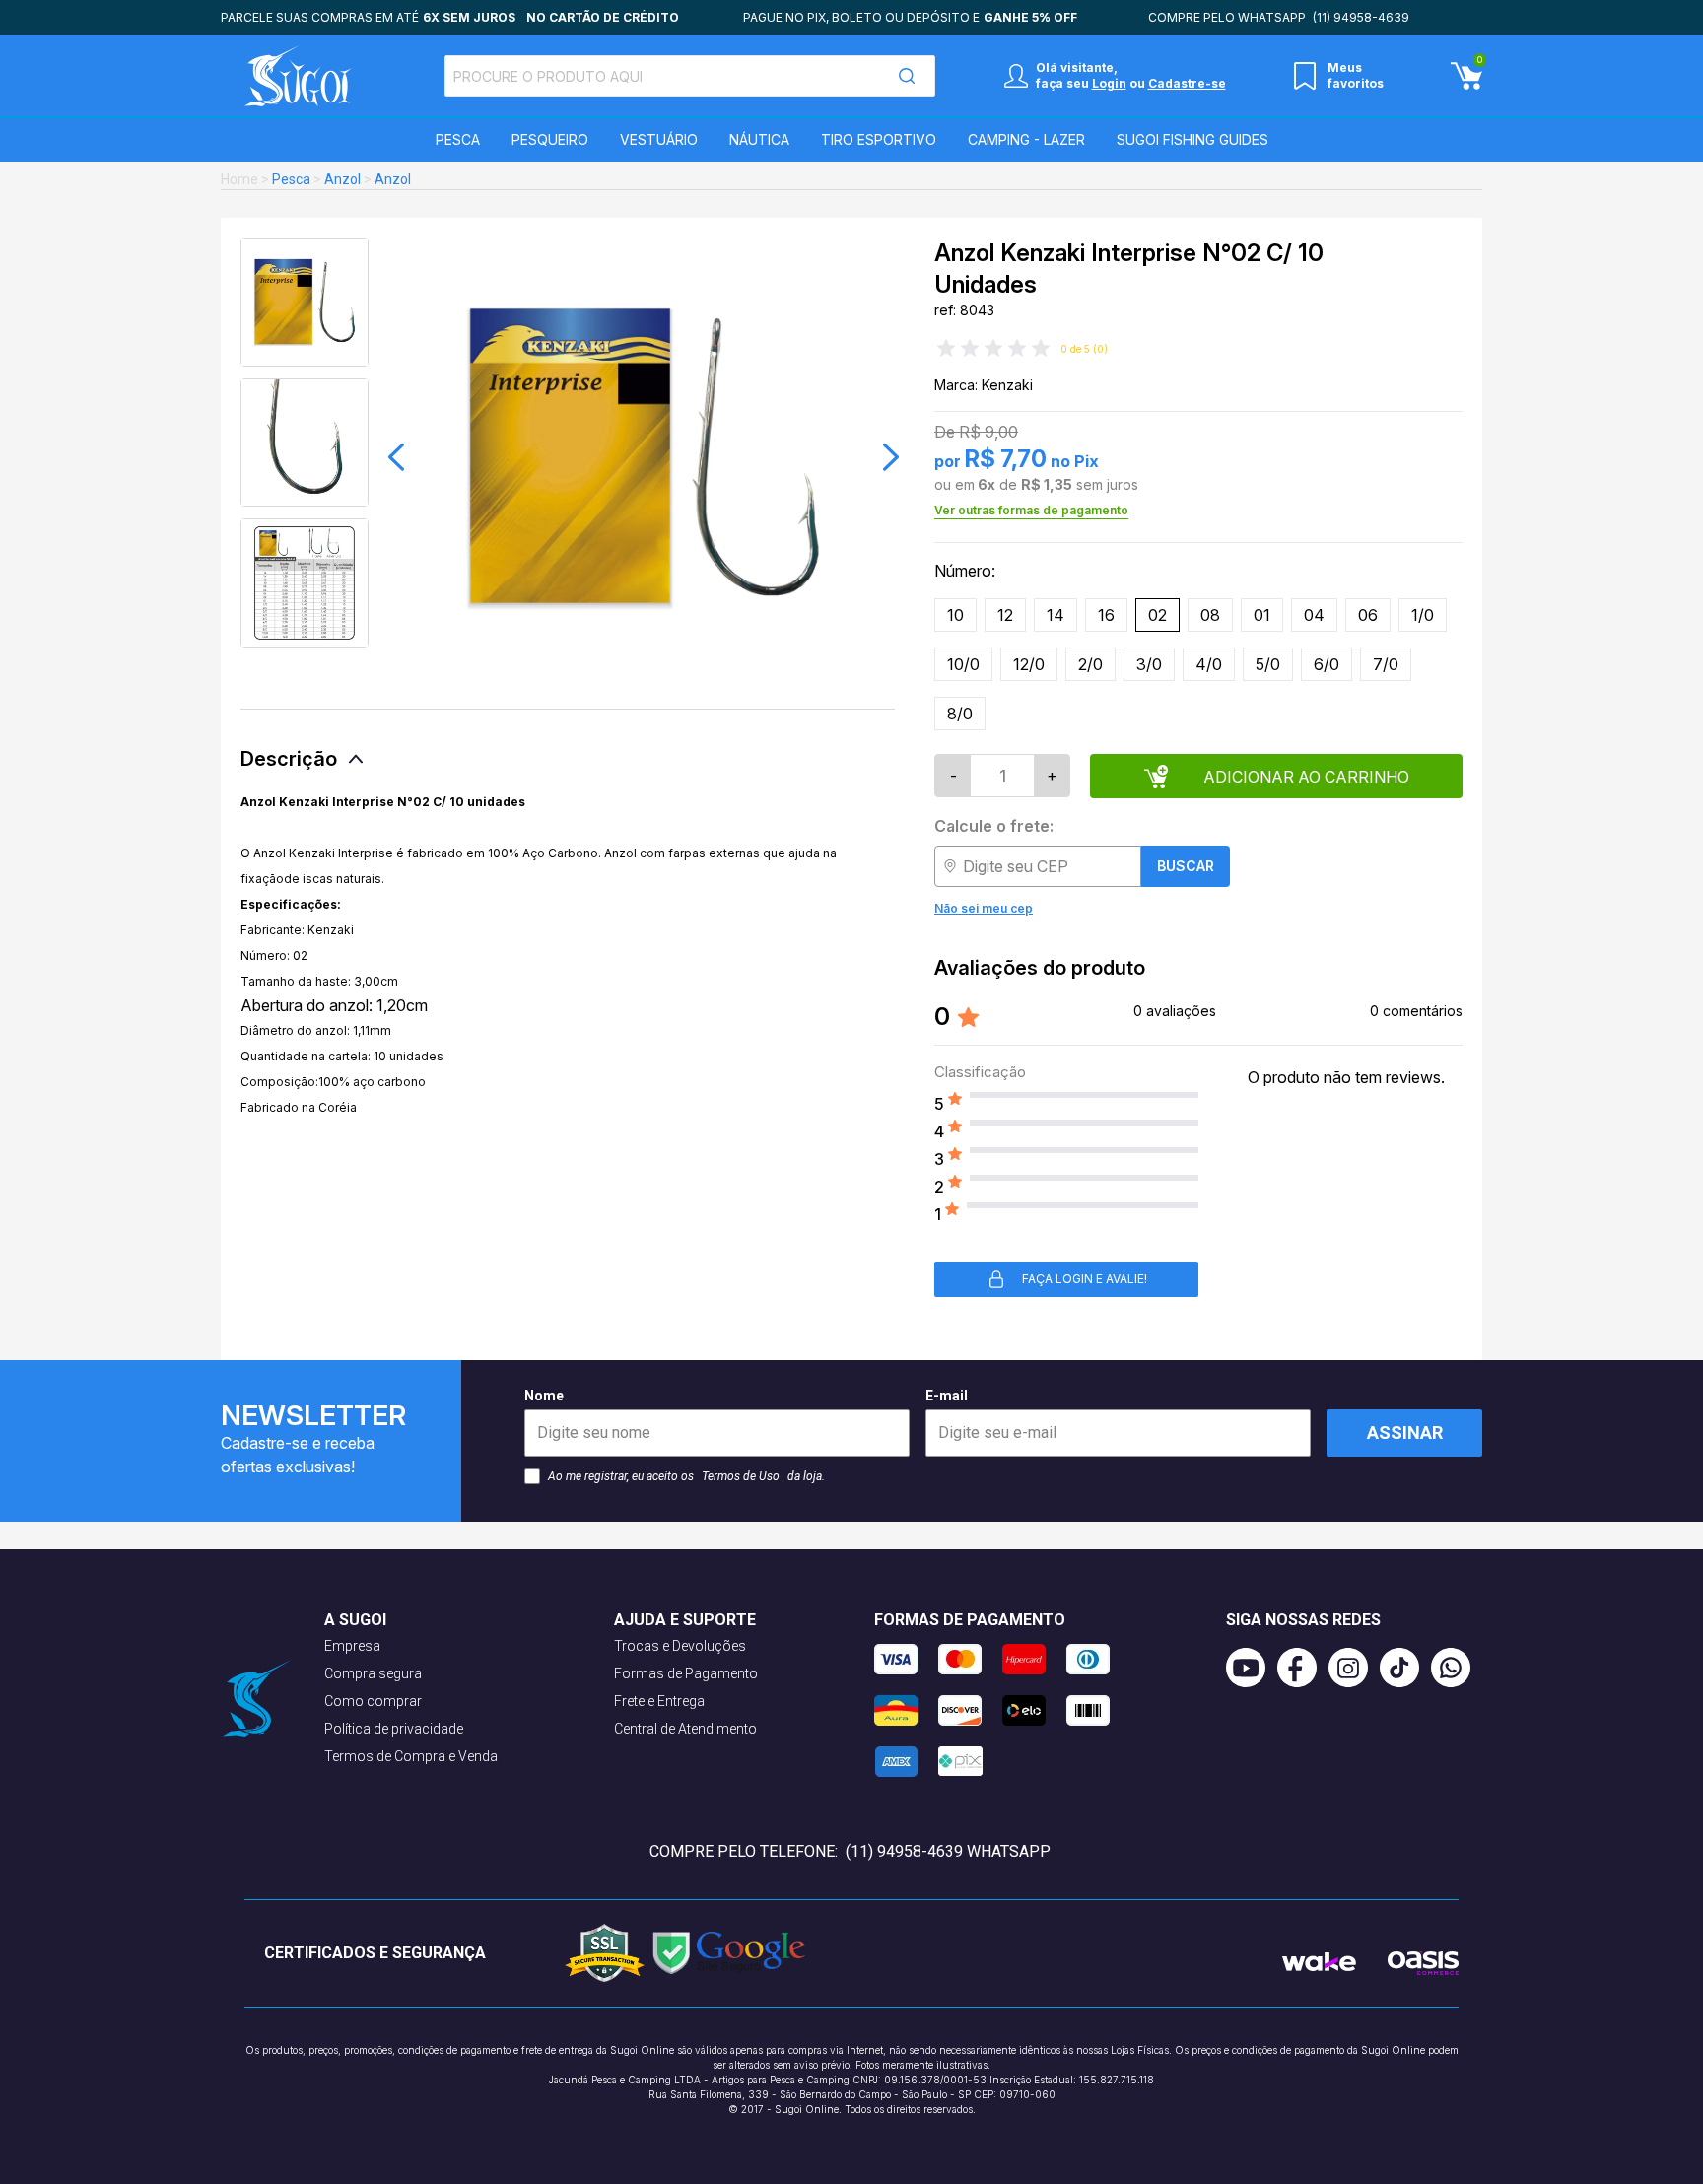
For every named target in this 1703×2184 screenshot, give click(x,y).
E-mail (947, 1396)
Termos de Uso (741, 1476)
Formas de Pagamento (686, 1673)
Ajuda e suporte (685, 1620)
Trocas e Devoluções (680, 1646)
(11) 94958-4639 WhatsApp (948, 1851)
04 (1314, 615)
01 (1262, 615)
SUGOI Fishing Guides (1192, 139)
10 (955, 615)
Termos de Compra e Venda (411, 1756)
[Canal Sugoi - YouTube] (1252, 1668)
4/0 (1209, 664)
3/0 (1149, 664)
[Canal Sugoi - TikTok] (1405, 1668)
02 (1158, 615)
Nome (544, 1396)
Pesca (458, 139)
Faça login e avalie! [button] (1085, 1279)
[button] (396, 457)
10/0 (963, 664)
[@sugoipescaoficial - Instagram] (1354, 1668)
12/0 (1029, 664)
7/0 (1386, 664)
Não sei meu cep (984, 908)
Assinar (1405, 1433)
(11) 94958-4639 (1361, 17)
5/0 (1268, 664)
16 (1106, 615)
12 (1005, 615)
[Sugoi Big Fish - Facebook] (1303, 1668)
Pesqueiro (550, 139)
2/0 (1090, 664)
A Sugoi (355, 1620)
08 (1210, 615)
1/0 (1423, 615)
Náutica (759, 139)
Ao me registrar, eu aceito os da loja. (686, 1476)
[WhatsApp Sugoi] (1457, 1668)
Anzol (342, 179)
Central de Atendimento (685, 1729)
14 (1056, 615)
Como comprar (373, 1701)
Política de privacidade (394, 1729)
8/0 (960, 714)
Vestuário (659, 139)
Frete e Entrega (659, 1701)
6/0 (1327, 664)
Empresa (352, 1646)
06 (1368, 615)
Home (239, 179)
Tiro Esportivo (879, 139)
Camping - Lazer (1026, 139)
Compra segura (373, 1673)
